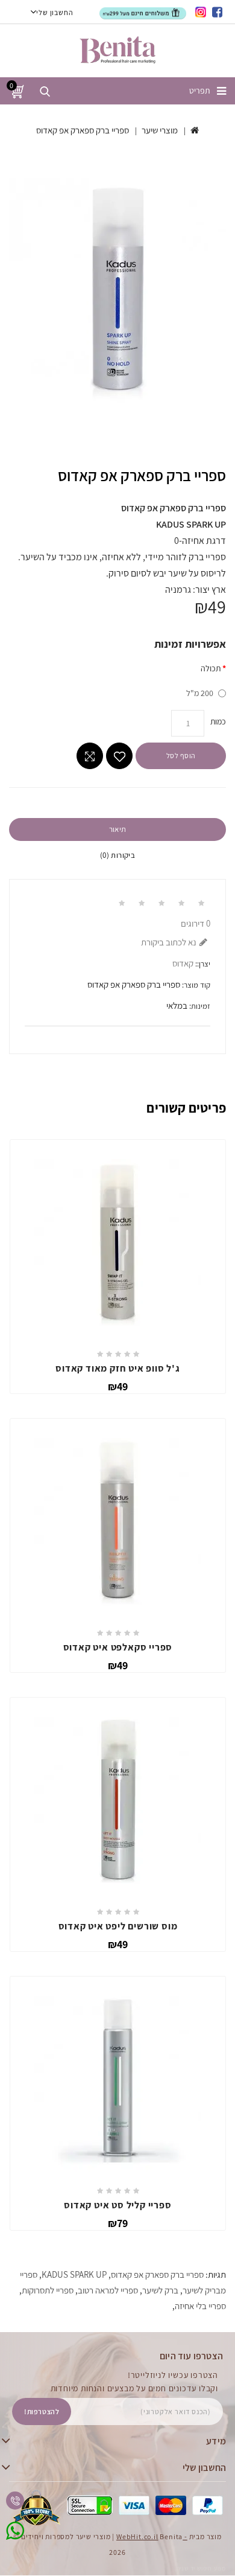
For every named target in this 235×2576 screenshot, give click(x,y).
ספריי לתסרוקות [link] (48, 2290)
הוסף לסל (181, 756)
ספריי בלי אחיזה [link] (200, 2306)
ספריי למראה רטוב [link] (108, 2290)
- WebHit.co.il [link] (152, 2536)
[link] (218, 12)
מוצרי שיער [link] (160, 130)
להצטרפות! (42, 2411)
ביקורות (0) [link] (117, 855)
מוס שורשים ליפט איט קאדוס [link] (118, 1926)
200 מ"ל (200, 693)
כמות (218, 721)
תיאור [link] (118, 829)
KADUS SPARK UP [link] (74, 2274)
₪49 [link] (118, 1386)
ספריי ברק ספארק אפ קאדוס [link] (83, 130)
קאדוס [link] (183, 963)
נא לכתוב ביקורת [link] (169, 942)
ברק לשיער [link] (160, 2290)
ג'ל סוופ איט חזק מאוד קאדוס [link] (118, 1368)
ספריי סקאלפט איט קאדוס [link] (118, 1647)
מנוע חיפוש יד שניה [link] (201, 2568)
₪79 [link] (118, 2223)
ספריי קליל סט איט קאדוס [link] (117, 2205)
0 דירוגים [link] (196, 923)
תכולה (211, 668)
